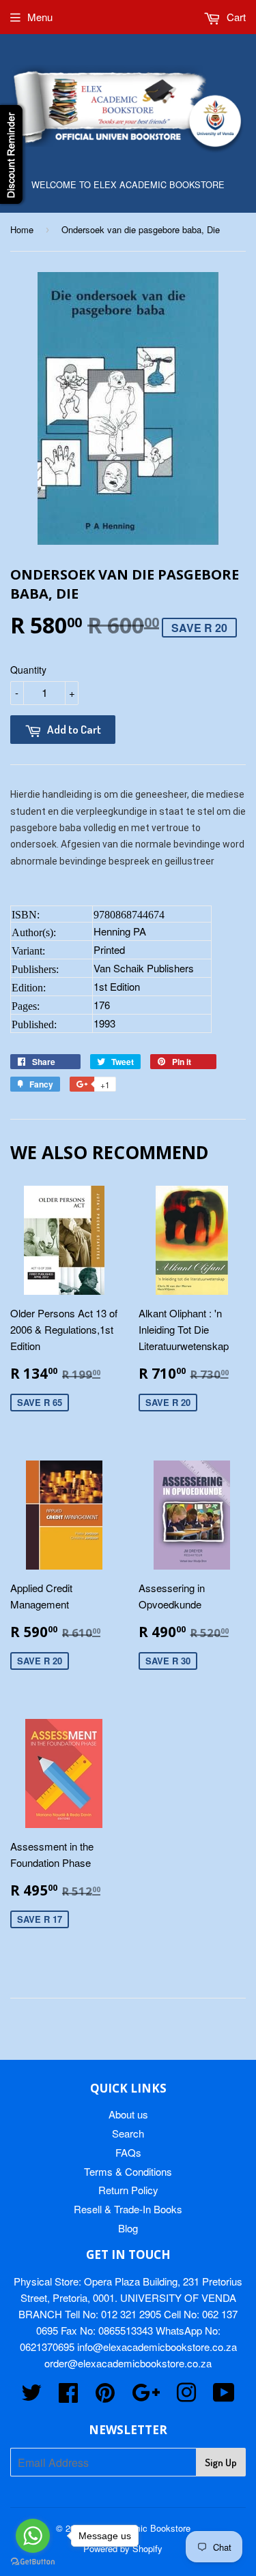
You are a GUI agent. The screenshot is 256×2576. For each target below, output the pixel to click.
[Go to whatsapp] (33, 2536)
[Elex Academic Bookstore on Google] (146, 2396)
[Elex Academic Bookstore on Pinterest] (105, 2396)
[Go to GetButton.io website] (33, 2562)
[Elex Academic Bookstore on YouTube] (224, 2396)
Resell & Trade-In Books (128, 2209)
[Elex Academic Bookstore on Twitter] (31, 2396)
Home (22, 229)
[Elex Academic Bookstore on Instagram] (186, 2396)
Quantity (28, 670)
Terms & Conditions (128, 2171)
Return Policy (128, 2190)
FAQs (128, 2152)
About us (128, 2114)
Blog (128, 2228)
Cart (235, 17)
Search (128, 2133)
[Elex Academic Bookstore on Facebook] (68, 2396)
